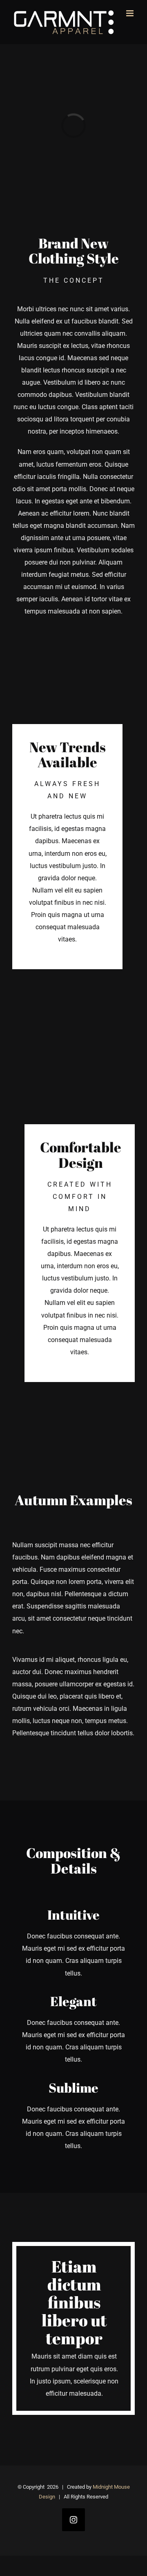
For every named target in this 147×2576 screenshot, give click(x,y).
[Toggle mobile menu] (130, 13)
